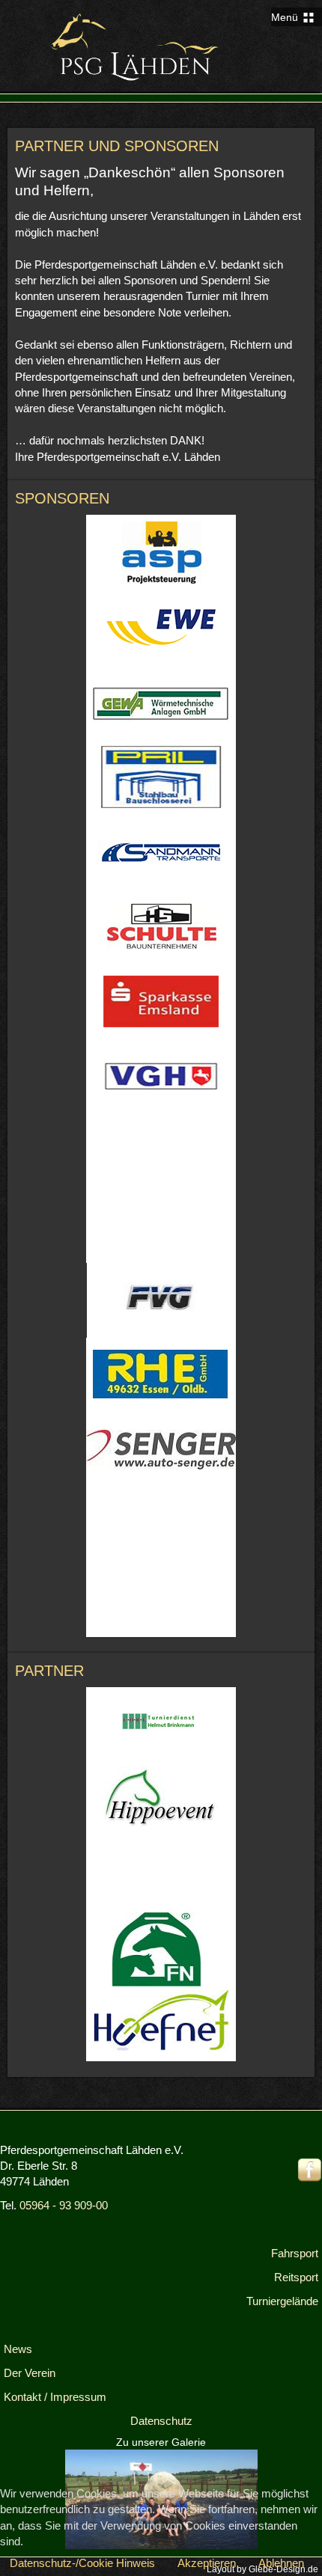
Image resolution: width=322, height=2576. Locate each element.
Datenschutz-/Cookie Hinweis (82, 2563)
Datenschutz (161, 2421)
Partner (49, 1671)
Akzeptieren (207, 2563)
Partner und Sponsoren (117, 146)
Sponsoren (62, 498)
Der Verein (30, 2373)
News (18, 2349)
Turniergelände (282, 2301)
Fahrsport (295, 2253)
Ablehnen (281, 2563)
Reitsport (296, 2277)
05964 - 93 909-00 (64, 2205)
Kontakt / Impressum (55, 2397)
